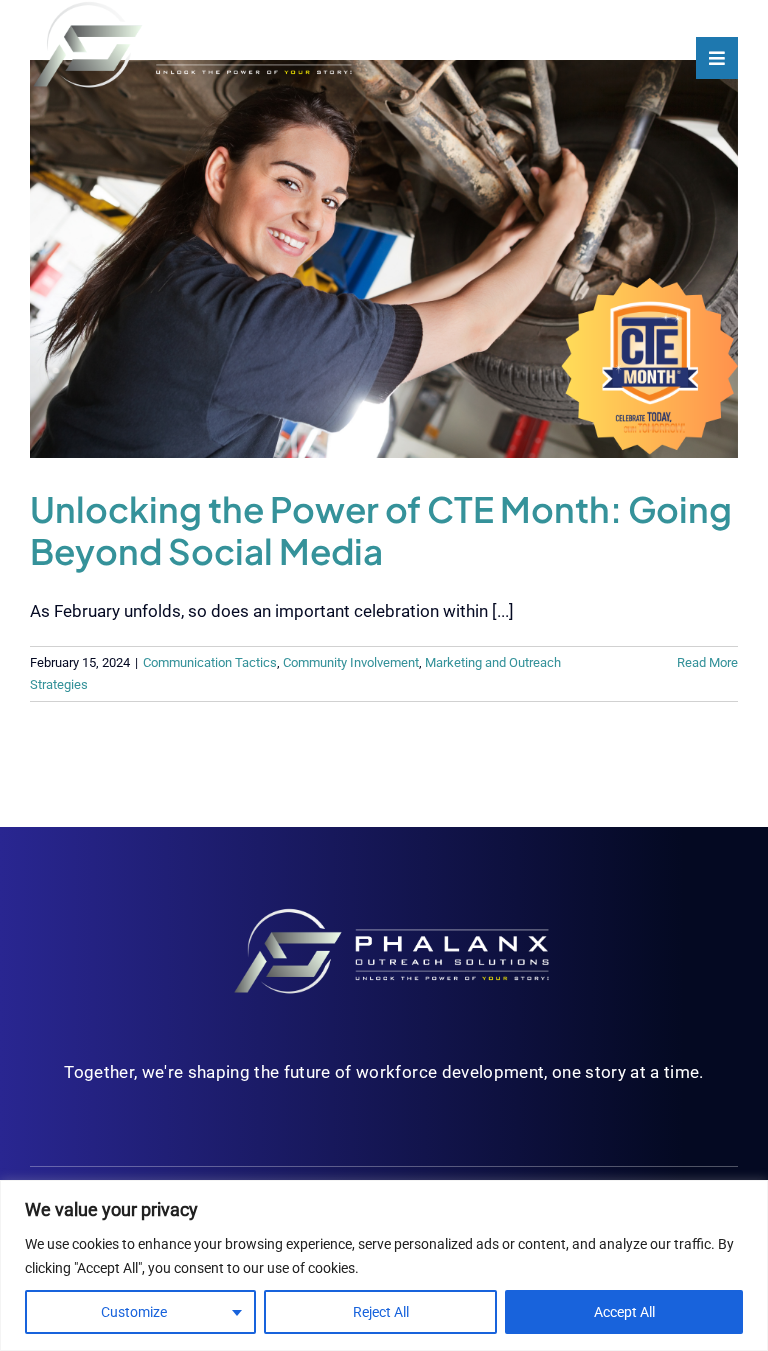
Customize (134, 1312)
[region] (384, 1265)
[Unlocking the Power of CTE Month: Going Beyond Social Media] (384, 259)
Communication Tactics (210, 662)
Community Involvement (351, 662)
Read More (707, 662)
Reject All (381, 1312)
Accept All (624, 1312)
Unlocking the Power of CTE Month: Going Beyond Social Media (381, 530)
